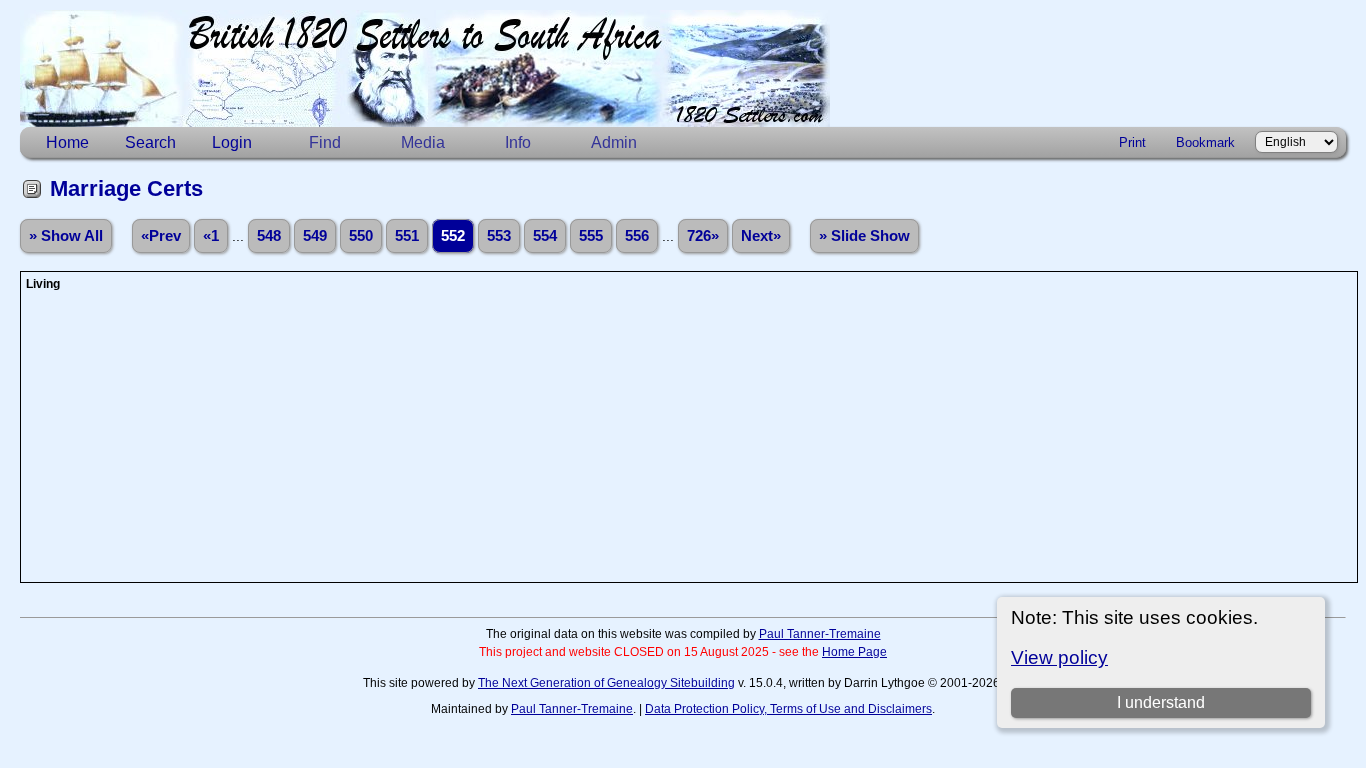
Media (423, 142)
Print (1132, 142)
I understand (1161, 702)
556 (637, 236)
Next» (761, 236)
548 (269, 236)
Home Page (854, 652)
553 (499, 236)
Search (150, 142)
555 (591, 236)
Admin (614, 142)
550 (361, 236)
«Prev (161, 236)
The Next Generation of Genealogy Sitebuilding (606, 683)
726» (703, 236)
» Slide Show (864, 236)
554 (545, 236)
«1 (211, 236)
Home (67, 142)
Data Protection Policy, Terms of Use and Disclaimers (788, 709)
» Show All (66, 236)
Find (325, 142)
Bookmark (1205, 142)
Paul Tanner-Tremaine (820, 634)
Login (232, 142)
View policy (1059, 657)
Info (518, 142)
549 (315, 236)
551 (407, 236)
